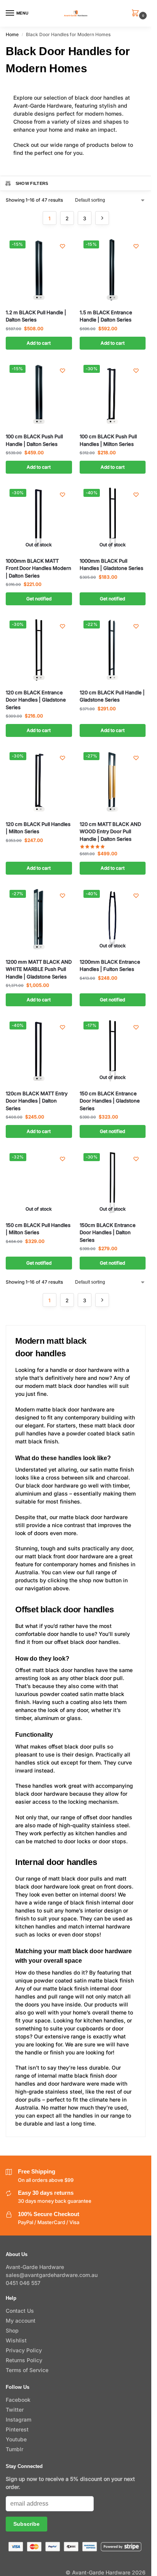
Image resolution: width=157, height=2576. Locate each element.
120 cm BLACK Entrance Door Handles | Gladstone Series (36, 700)
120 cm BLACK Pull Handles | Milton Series (38, 828)
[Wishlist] (62, 246)
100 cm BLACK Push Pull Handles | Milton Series (108, 440)
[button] (137, 14)
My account (21, 2321)
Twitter (15, 2410)
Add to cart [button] (39, 343)
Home (12, 34)
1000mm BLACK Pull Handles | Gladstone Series (111, 565)
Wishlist (16, 2340)
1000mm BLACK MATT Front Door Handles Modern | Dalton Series (38, 568)
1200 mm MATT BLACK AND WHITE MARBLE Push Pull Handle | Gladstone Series (39, 969)
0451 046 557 (23, 2283)
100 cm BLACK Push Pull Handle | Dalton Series (34, 440)
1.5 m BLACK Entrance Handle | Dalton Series (106, 316)
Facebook (18, 2400)
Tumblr (14, 2449)
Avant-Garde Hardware (35, 2267)
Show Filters (32, 183)
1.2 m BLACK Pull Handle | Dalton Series (36, 316)
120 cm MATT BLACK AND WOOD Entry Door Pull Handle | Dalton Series (110, 831)
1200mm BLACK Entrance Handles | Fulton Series (110, 966)
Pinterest (17, 2429)
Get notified (39, 599)
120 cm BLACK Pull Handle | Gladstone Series (112, 696)
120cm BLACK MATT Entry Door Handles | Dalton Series (37, 1101)
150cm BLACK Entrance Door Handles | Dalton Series (108, 1232)
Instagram (18, 2419)
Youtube (16, 2439)
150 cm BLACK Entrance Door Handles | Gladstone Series (110, 1101)
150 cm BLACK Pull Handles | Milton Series (38, 1229)
